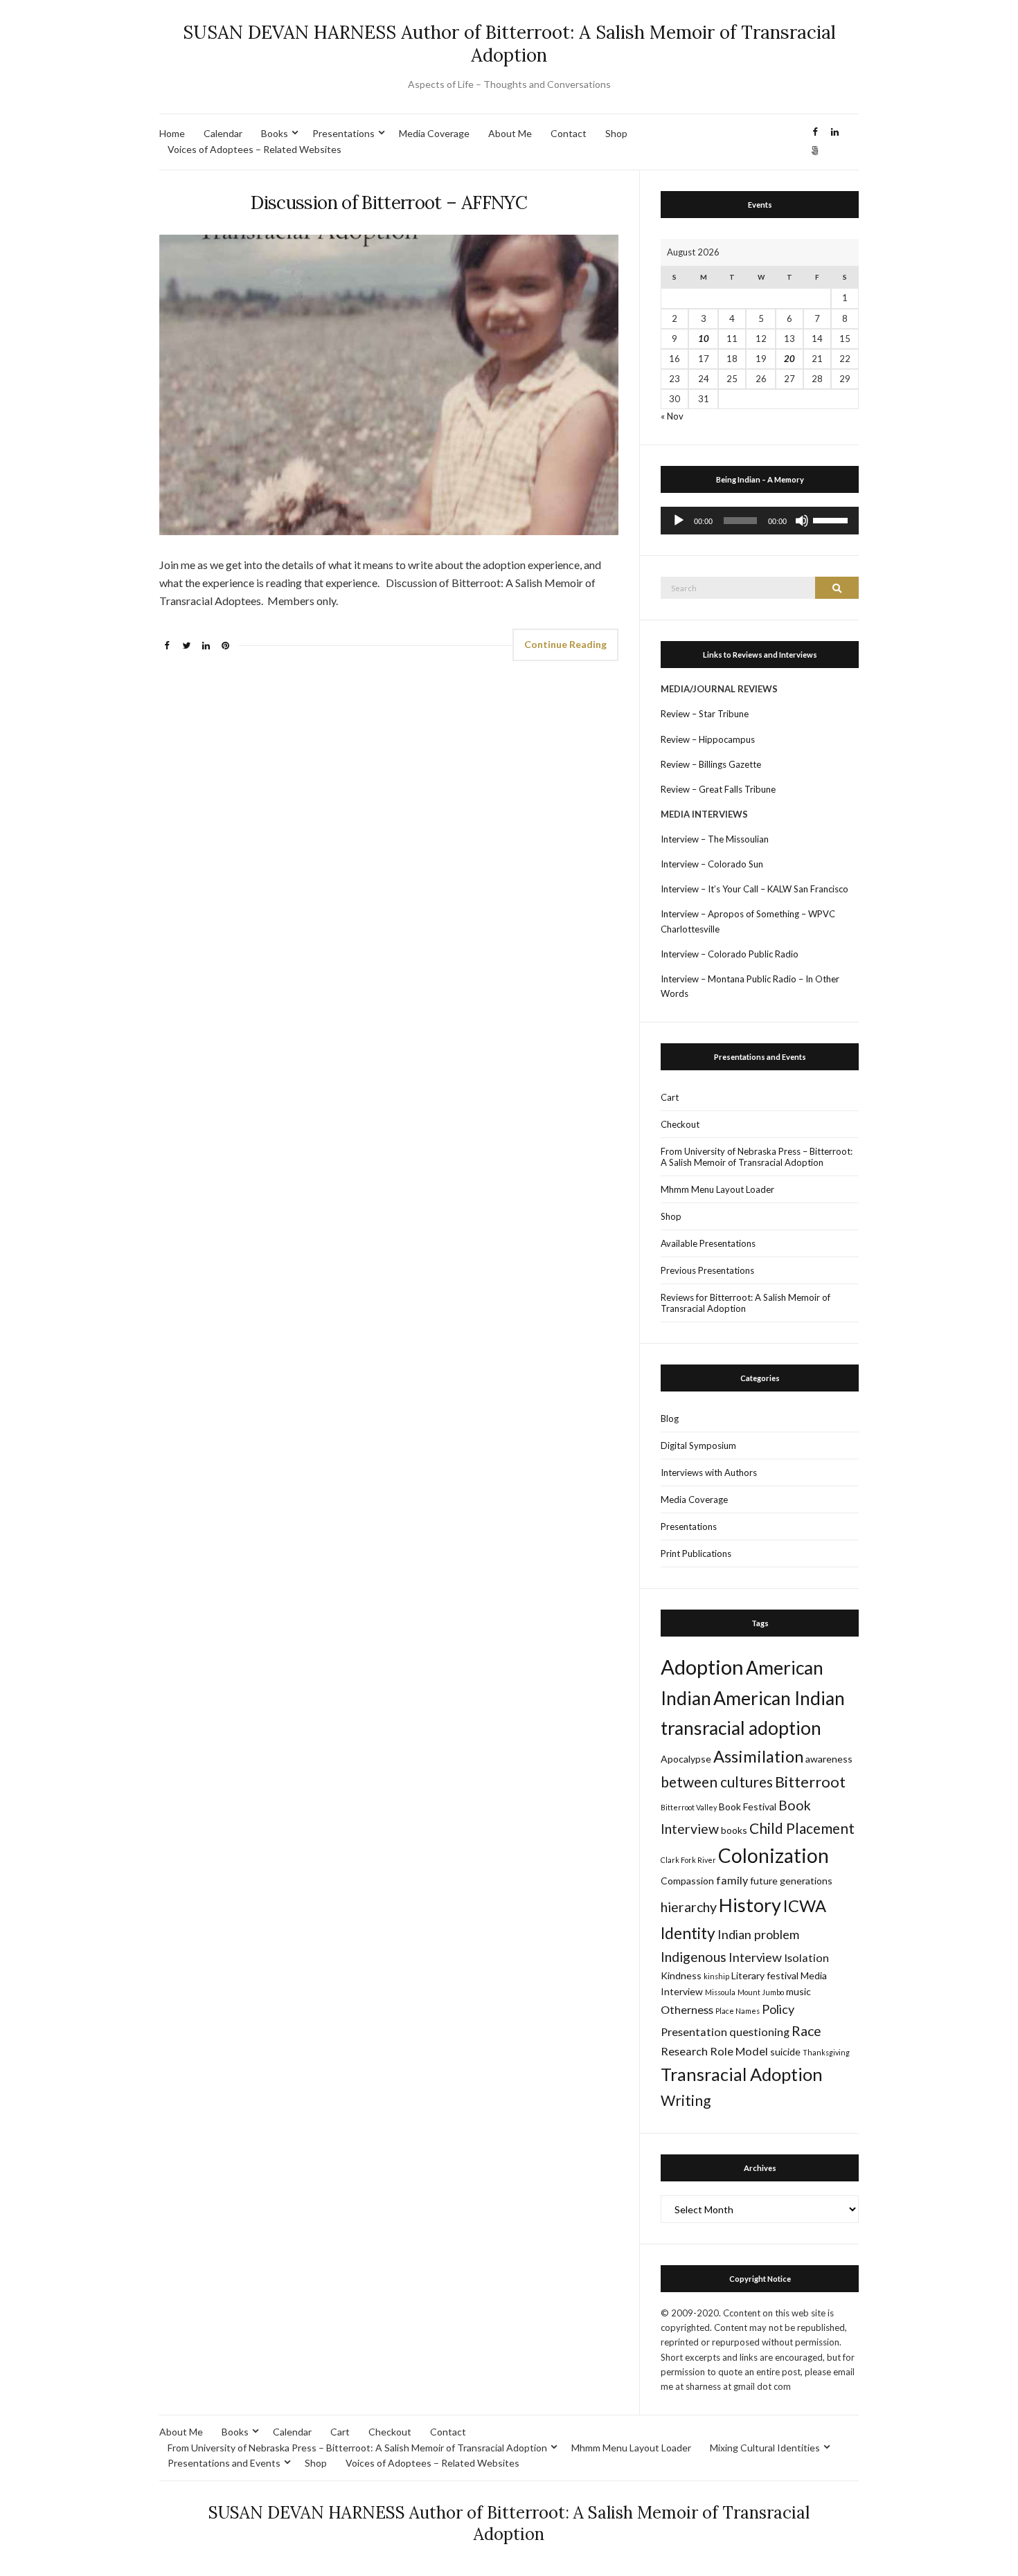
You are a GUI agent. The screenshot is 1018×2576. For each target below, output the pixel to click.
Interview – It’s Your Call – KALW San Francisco (756, 889)
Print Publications (696, 1553)
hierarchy (689, 1907)
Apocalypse (686, 1759)
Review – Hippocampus (709, 739)
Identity (688, 1933)
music (798, 1991)
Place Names (738, 2011)
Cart (670, 1097)
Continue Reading (565, 644)
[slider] (832, 519)
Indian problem (758, 1934)
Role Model (739, 2051)
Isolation (806, 1957)
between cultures (717, 1782)
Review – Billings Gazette (711, 764)
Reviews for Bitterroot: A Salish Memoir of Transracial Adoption (745, 1303)
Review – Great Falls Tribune (718, 789)
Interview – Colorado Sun (712, 864)
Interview (755, 1957)
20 (789, 359)
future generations (791, 1881)
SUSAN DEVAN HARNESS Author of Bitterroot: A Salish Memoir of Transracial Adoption (509, 44)
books (734, 1830)
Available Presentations (708, 1243)
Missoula (720, 1992)
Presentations (343, 133)
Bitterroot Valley (689, 1807)
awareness (829, 1759)
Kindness (681, 1975)
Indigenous (694, 1957)
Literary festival (765, 1975)
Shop (616, 133)
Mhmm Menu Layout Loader (717, 1189)
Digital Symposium (698, 1445)
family (732, 1880)
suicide (785, 2052)
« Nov (672, 416)
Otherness (687, 2009)
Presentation (694, 2032)
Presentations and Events (224, 2463)
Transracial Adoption (742, 2074)
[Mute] (802, 521)
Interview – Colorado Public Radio (730, 954)
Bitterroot (810, 1782)
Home (172, 133)
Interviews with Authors (709, 1472)
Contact (569, 133)
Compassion (687, 1881)
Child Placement (802, 1828)
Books (275, 133)
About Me (510, 133)
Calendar (223, 133)
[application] (760, 521)
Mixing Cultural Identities (765, 2448)
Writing (686, 2100)
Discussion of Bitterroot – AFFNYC (389, 202)
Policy (778, 2009)
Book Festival (748, 1807)
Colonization (774, 1855)
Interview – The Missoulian (715, 839)
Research (684, 2051)
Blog (670, 1418)
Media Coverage (434, 133)
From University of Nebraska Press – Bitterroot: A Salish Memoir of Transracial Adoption (757, 1157)
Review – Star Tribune (705, 714)
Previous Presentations (707, 1270)
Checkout (680, 1124)
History (750, 1905)
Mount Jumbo (761, 1992)
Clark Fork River (688, 1860)
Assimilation (758, 1756)
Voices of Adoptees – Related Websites (254, 149)
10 (704, 339)
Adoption (702, 1667)
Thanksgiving (826, 2052)
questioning (759, 2032)
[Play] (679, 521)
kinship (716, 1976)
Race (806, 2031)
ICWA (805, 1906)
